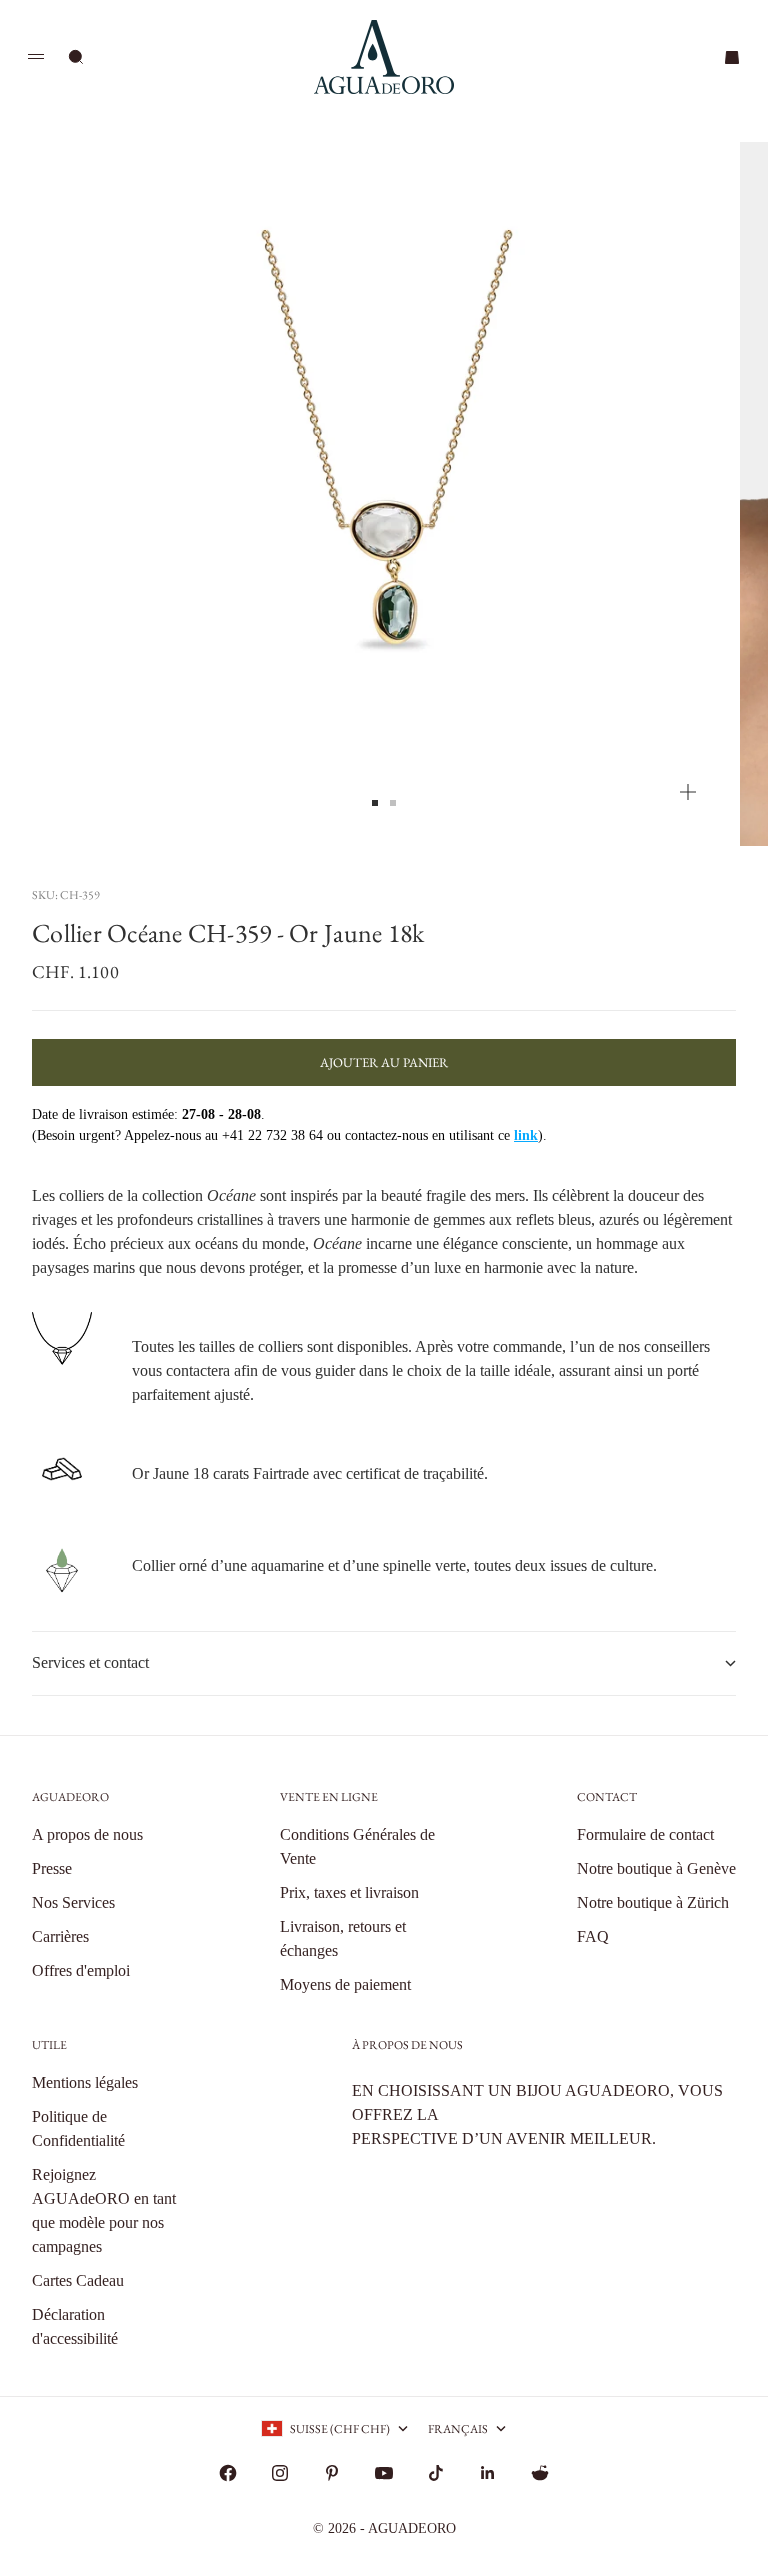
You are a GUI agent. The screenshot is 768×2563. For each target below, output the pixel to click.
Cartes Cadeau (78, 2280)
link (526, 1135)
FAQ (593, 1936)
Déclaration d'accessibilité (75, 2326)
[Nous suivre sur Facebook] (228, 2473)
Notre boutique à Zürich (653, 1902)
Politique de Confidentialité (78, 2128)
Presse (52, 1868)
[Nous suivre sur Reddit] (540, 2473)
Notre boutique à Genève (656, 1868)
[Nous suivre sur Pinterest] (332, 2473)
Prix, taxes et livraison (349, 1892)
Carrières (60, 1936)
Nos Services (73, 1902)
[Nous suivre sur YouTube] (384, 2473)
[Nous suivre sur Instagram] (280, 2473)
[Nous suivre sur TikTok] (436, 2473)
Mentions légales (85, 2082)
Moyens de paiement (345, 1984)
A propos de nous (87, 1834)
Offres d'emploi (81, 1970)
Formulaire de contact (645, 1834)
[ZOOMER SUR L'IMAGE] (688, 792)
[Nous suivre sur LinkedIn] (488, 2473)
